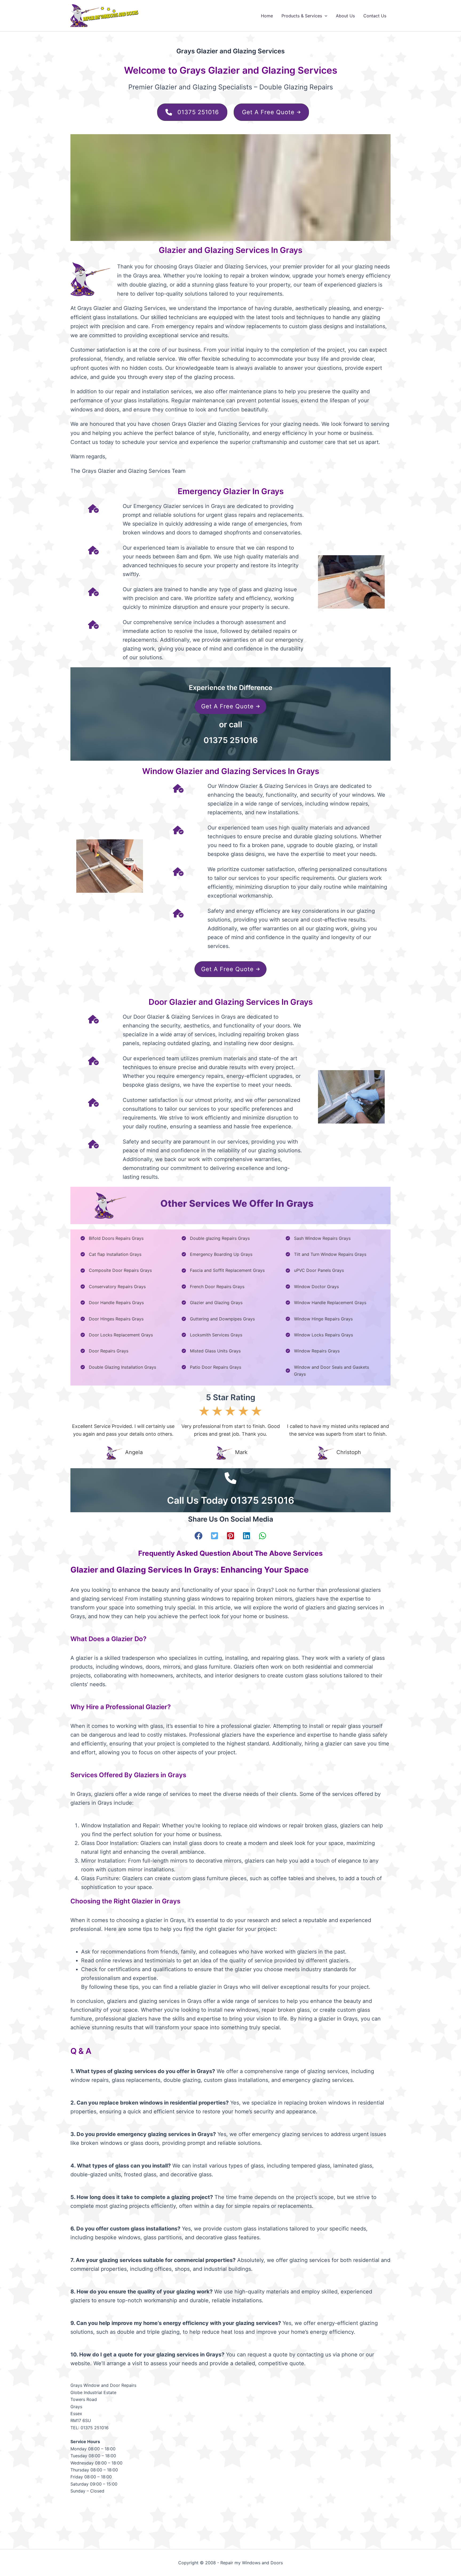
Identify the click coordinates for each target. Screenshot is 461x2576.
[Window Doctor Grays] (312, 1287)
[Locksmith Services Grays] (212, 1335)
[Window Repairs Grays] (313, 1351)
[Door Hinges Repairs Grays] (112, 1319)
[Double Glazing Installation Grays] (118, 1367)
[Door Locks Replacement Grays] (117, 1335)
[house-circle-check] (93, 509)
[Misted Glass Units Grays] (211, 1351)
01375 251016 (231, 740)
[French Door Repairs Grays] (213, 1287)
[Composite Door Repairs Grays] (116, 1270)
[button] (325, 16)
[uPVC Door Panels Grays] (315, 1270)
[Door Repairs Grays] (104, 1351)
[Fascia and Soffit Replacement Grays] (223, 1270)
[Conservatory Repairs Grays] (113, 1287)
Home (267, 16)
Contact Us (375, 16)
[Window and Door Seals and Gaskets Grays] (333, 1371)
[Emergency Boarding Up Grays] (217, 1254)
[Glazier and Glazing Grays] (212, 1303)
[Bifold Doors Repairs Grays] (112, 1238)
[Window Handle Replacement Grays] (326, 1303)
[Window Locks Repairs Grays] (319, 1335)
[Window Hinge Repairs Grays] (319, 1319)
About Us (345, 16)
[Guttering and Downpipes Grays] (218, 1319)
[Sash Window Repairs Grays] (318, 1238)
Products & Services (302, 16)
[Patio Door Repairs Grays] (211, 1367)
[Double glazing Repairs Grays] (216, 1238)
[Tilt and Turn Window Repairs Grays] (326, 1254)
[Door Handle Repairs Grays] (112, 1303)
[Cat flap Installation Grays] (111, 1254)
